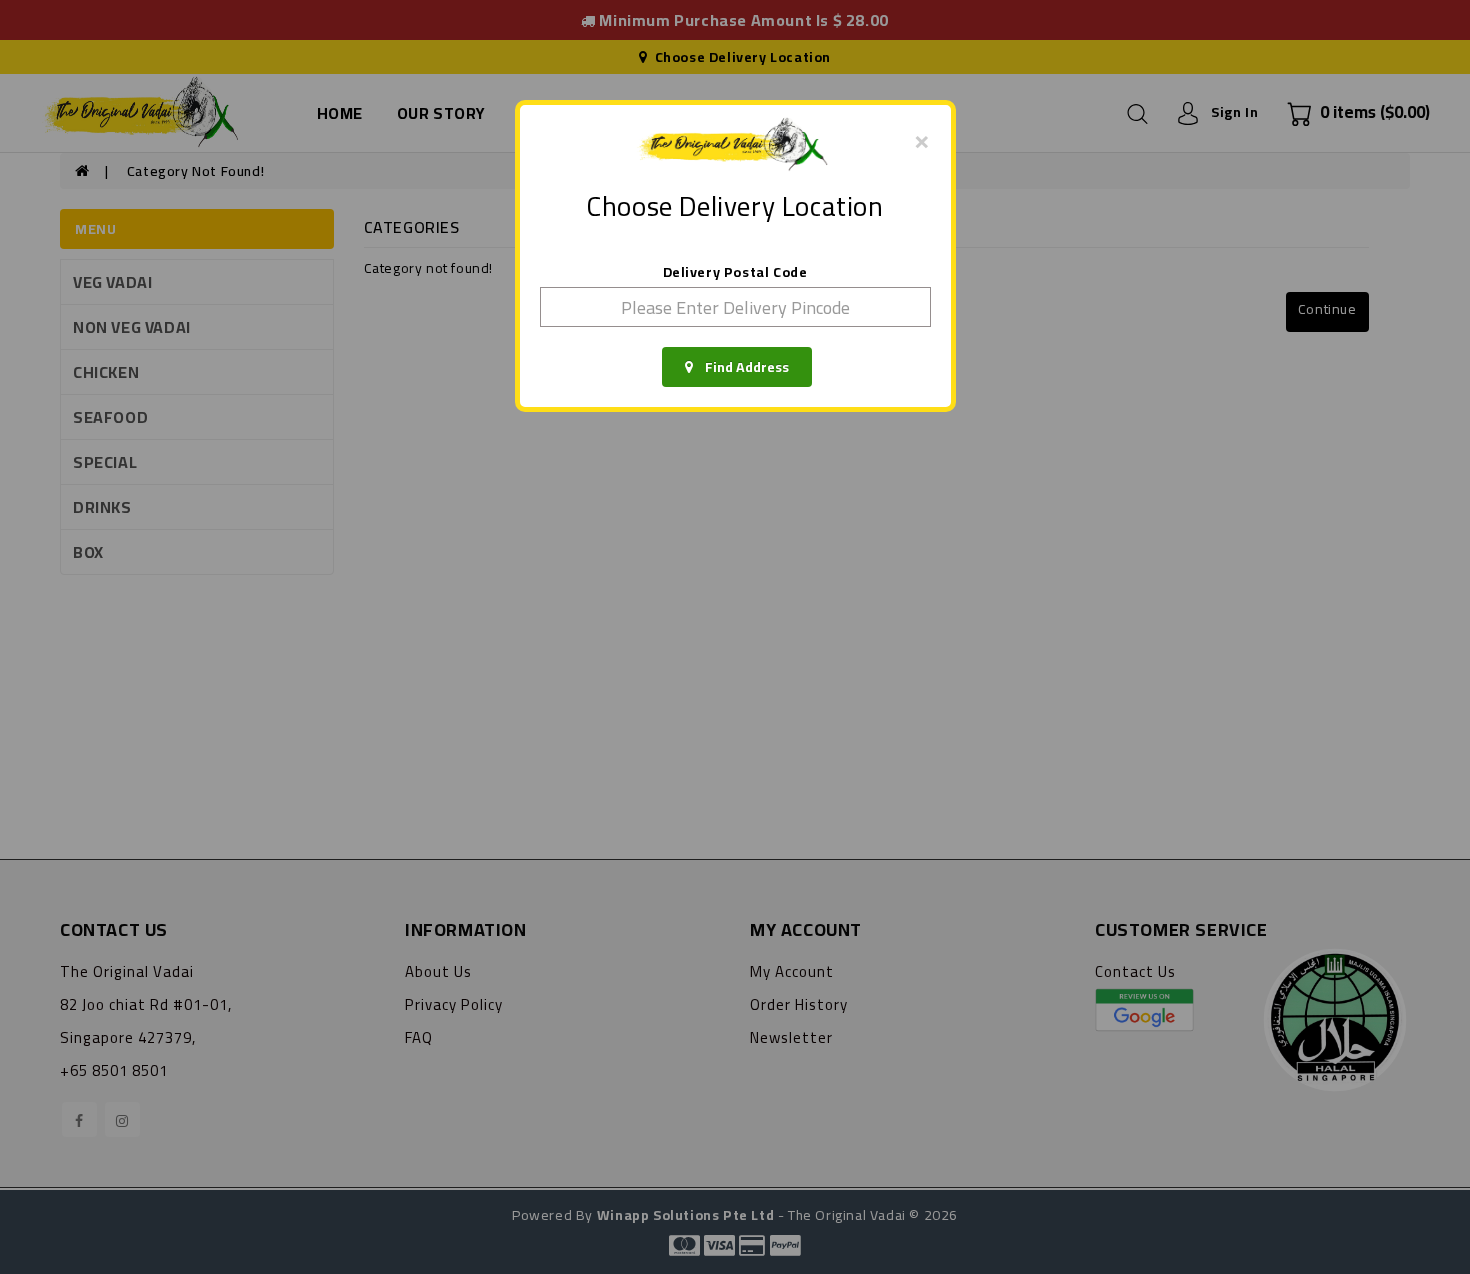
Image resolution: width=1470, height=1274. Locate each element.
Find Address (741, 367)
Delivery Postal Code (735, 272)
